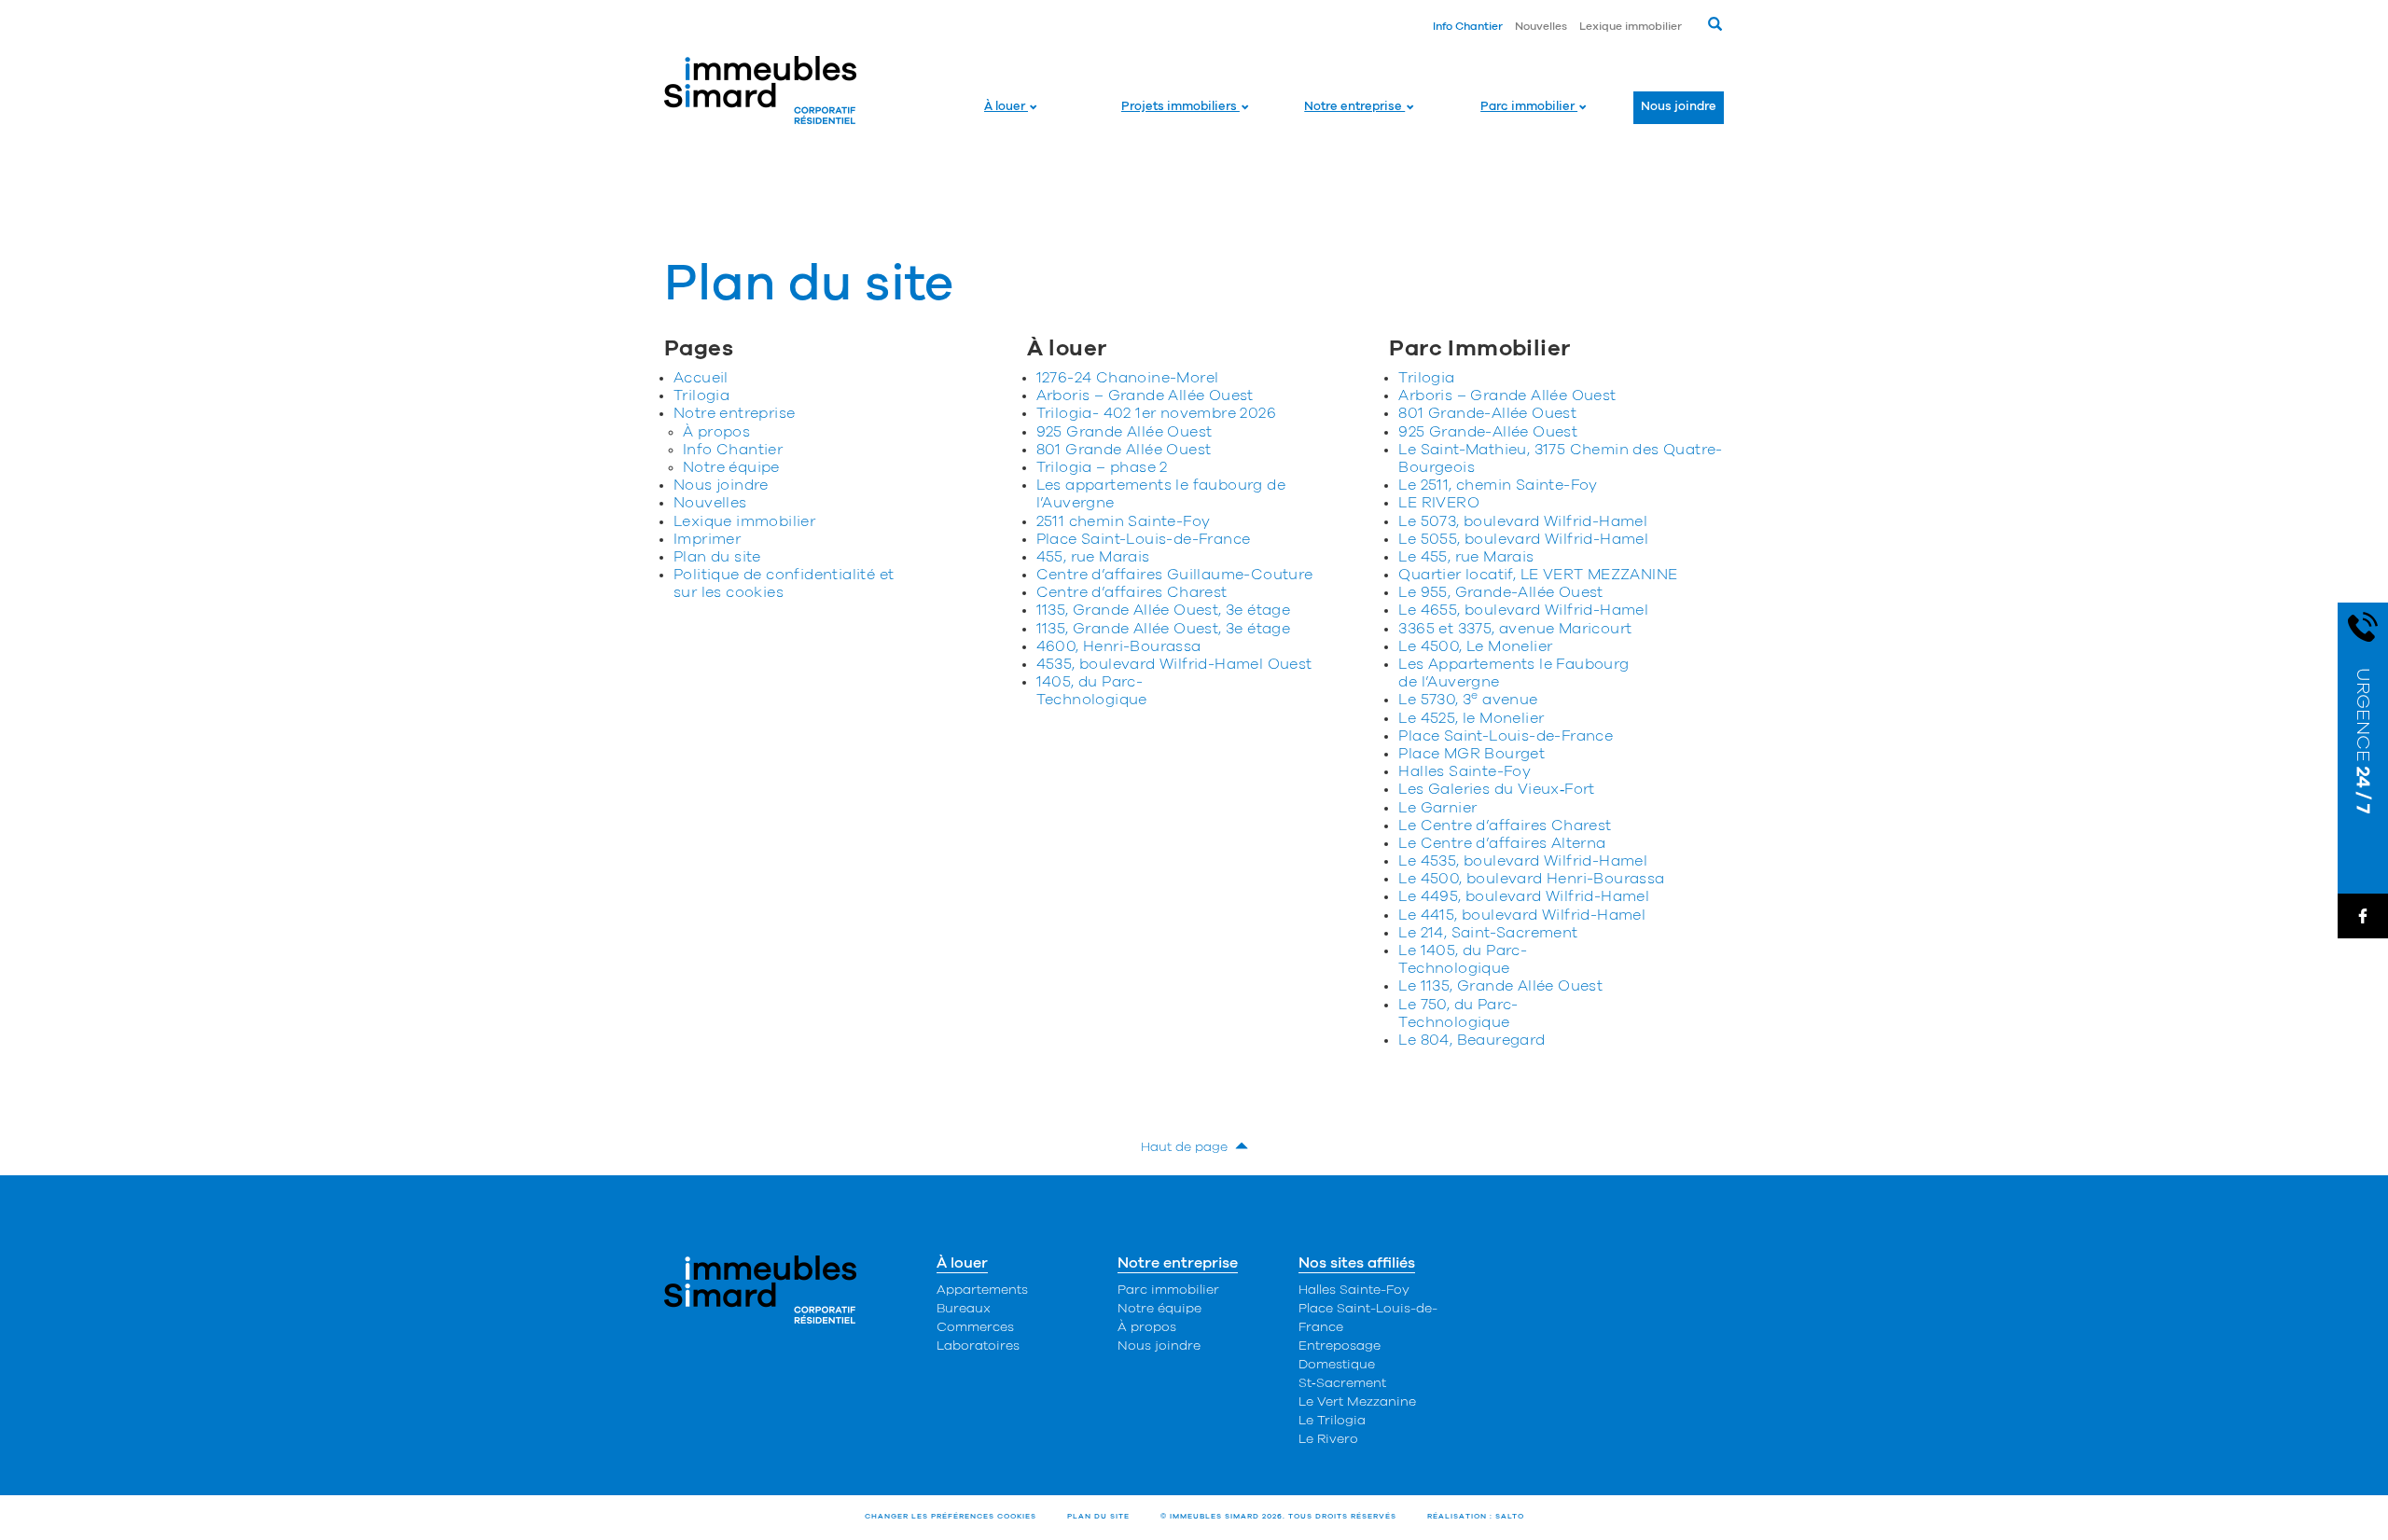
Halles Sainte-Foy (1465, 771)
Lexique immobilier (1631, 26)
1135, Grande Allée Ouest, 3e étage (1164, 610)
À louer (1006, 107)
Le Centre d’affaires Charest (1505, 825)
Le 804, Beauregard (1472, 1040)
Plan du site (717, 557)
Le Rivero (1328, 1439)
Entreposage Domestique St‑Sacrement (1342, 1365)
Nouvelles (1541, 26)
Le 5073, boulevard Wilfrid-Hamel (1523, 521)
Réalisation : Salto (1476, 1517)
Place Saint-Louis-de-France (1144, 539)
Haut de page (1188, 1147)
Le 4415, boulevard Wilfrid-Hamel (1522, 915)
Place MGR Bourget (1472, 754)
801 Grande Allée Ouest (1124, 450)
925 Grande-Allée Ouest (1488, 432)
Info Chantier (1468, 26)
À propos (716, 432)
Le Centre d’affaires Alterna (1502, 843)
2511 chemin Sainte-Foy (1124, 521)
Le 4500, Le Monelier (1475, 646)
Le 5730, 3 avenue (1468, 700)
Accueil (701, 378)
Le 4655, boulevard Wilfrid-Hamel (1523, 610)
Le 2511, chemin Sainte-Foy (1498, 485)
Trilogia (701, 395)
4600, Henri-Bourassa (1119, 646)
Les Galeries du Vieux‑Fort (1496, 789)
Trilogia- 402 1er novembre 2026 (1156, 413)
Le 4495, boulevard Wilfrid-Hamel (1524, 896)
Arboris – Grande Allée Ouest (1145, 395)
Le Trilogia (1332, 1421)
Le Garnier (1437, 808)
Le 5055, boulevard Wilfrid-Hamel (1523, 539)
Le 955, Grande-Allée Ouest (1500, 592)
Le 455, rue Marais (1466, 557)
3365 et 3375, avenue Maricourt (1515, 629)
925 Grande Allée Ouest (1125, 432)
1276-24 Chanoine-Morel (1128, 378)
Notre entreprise (1354, 107)
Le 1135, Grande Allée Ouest (1500, 986)
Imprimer (707, 539)
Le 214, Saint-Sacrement (1488, 933)
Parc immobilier (1529, 107)
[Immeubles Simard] (761, 90)
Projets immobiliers (1180, 107)
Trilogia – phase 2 (1102, 467)
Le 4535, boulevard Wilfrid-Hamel (1523, 861)
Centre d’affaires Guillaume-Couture (1175, 575)
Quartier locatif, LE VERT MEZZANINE (1538, 575)
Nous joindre (1679, 107)
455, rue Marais (1093, 557)
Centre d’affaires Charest (1132, 592)
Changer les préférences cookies (951, 1517)
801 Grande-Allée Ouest (1487, 413)
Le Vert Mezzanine (1357, 1402)
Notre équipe (731, 467)
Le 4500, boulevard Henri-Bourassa (1531, 879)
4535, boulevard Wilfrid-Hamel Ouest (1174, 664)
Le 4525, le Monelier (1471, 718)
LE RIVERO (1439, 503)
